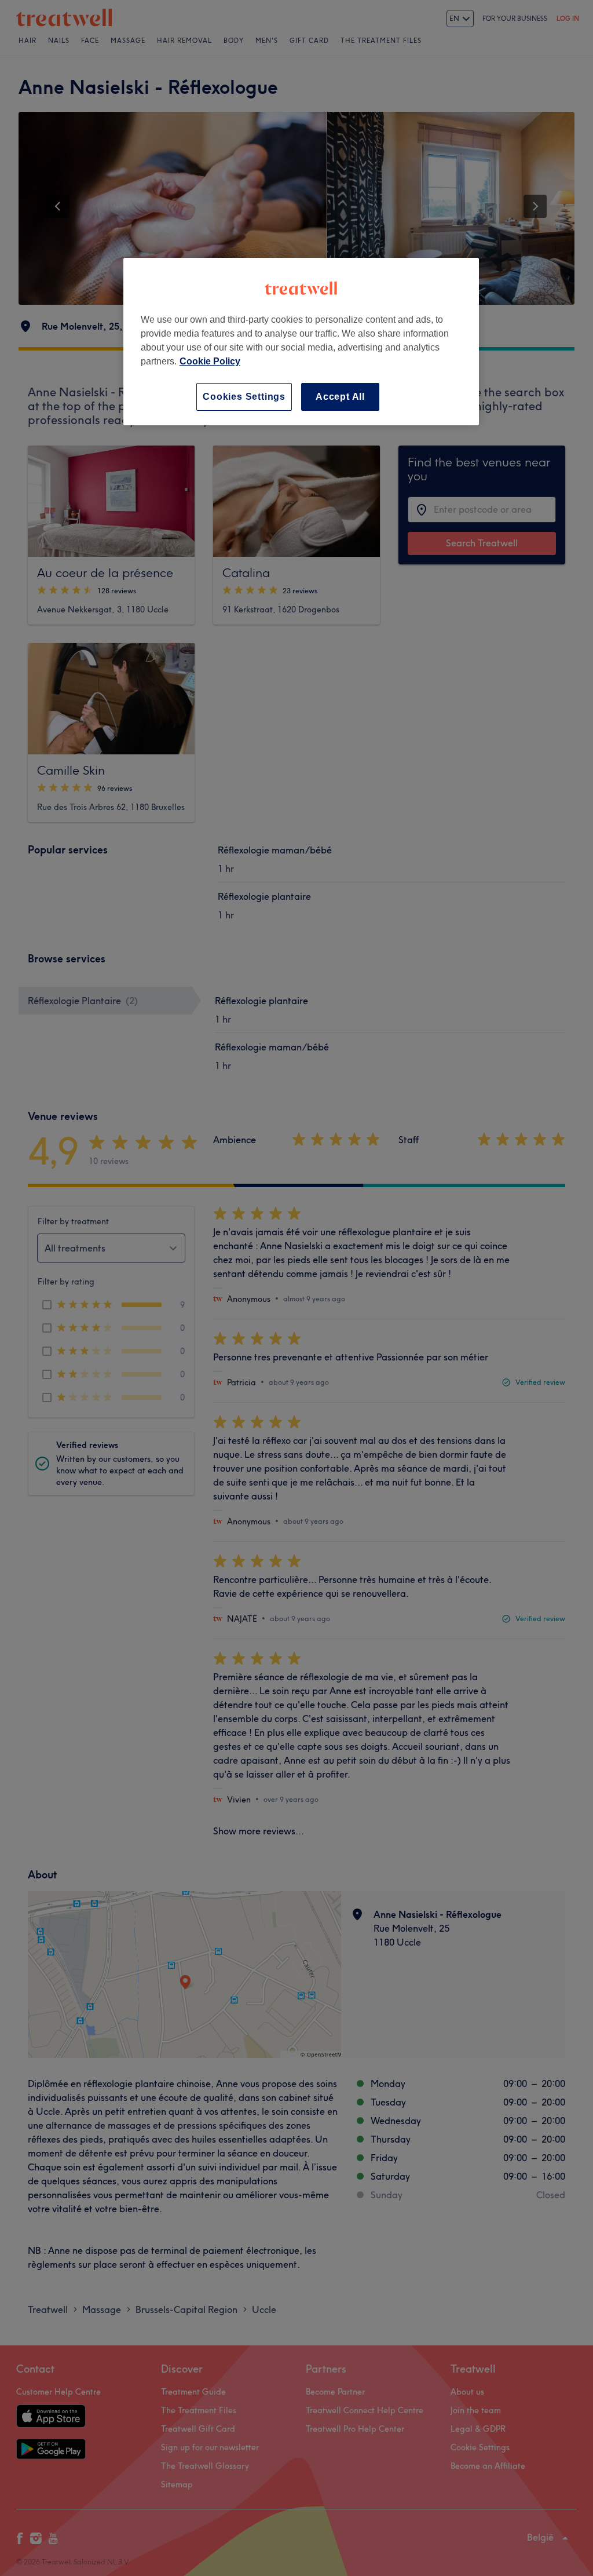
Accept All (340, 397)
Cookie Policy (210, 361)
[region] (301, 342)
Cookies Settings (244, 397)
